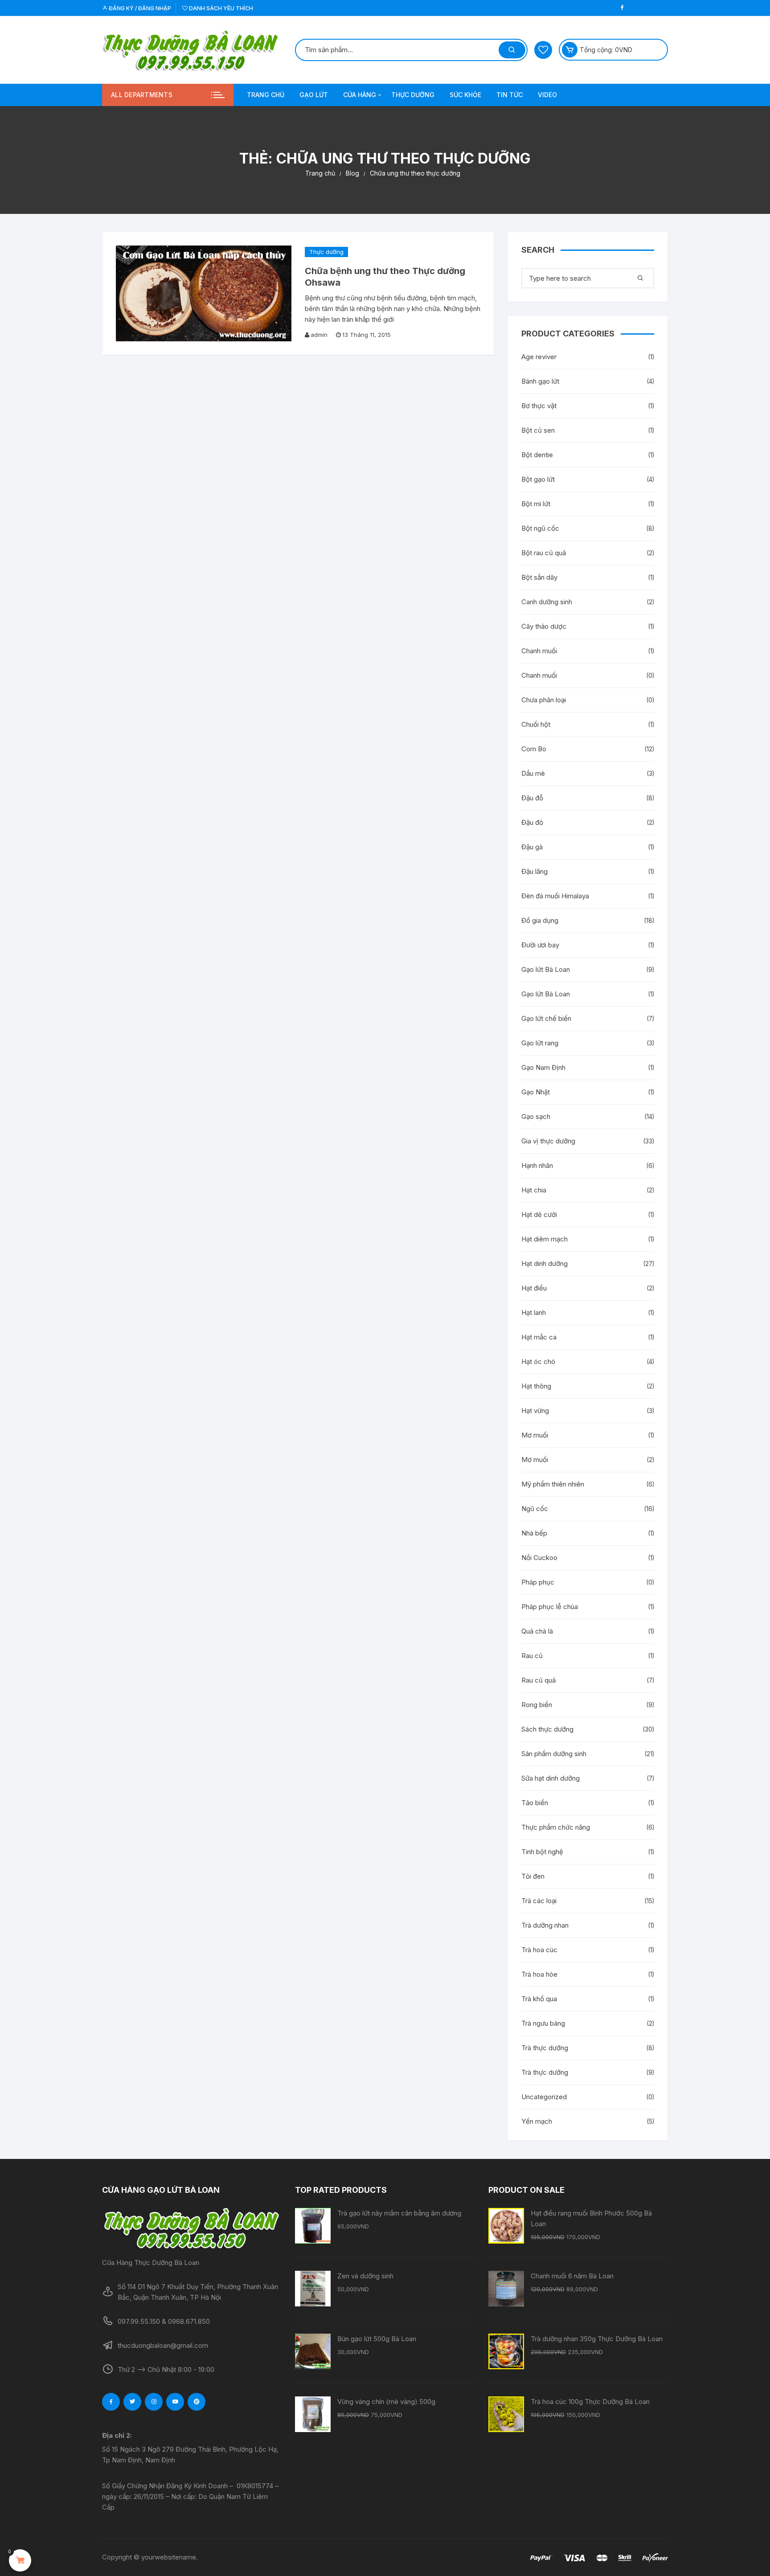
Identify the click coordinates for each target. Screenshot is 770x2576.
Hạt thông (536, 1386)
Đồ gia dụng (540, 920)
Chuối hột (536, 724)
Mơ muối (535, 1435)
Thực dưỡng (413, 95)
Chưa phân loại (544, 700)
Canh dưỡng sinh (547, 602)
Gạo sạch (536, 1116)
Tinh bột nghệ (542, 1852)
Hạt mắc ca (539, 1337)
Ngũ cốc (535, 1509)
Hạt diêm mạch (545, 1239)
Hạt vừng (535, 1411)
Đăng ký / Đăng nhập (139, 8)
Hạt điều (534, 1288)
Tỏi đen (533, 1876)
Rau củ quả (539, 1680)
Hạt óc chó (538, 1362)
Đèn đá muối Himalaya (555, 896)
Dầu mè (533, 773)
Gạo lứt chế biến (546, 1018)
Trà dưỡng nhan (545, 1925)
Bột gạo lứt (538, 479)
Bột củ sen (538, 430)
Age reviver (539, 357)
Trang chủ (266, 95)
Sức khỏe (465, 95)
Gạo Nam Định (543, 1067)
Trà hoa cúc (539, 1950)
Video (547, 95)
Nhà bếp (534, 1533)
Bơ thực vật (539, 406)
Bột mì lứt (536, 504)
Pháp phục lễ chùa (550, 1607)
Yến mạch (537, 2121)
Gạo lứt (314, 95)
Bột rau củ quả (544, 553)
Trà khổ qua (539, 1999)
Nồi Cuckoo (539, 1558)
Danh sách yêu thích (220, 8)
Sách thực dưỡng (547, 1729)
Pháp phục (538, 1582)
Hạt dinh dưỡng (545, 1263)
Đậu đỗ (532, 798)
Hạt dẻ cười (539, 1214)
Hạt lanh (534, 1313)
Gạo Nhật (536, 1092)
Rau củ (532, 1656)
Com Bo (534, 749)
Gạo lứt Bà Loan (546, 969)
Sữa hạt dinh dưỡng (551, 1778)
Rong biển (537, 1705)
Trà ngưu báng (543, 2023)
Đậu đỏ (532, 822)
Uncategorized (544, 2097)
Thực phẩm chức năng (556, 1827)
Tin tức (510, 95)
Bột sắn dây (539, 577)
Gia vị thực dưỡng (548, 1141)
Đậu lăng (534, 871)
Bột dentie (537, 455)
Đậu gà (532, 847)
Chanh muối (539, 651)
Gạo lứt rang (540, 1043)
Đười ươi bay (540, 945)
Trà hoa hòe (539, 1974)
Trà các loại (539, 1901)
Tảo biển (535, 1803)
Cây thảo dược (544, 626)
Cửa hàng (360, 95)
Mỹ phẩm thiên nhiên (553, 1484)
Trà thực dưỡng (545, 2048)
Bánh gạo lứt (540, 381)
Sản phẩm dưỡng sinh (554, 1754)
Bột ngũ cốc (540, 528)
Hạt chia (534, 1190)
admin (319, 335)
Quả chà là (537, 1631)
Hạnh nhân (537, 1165)
